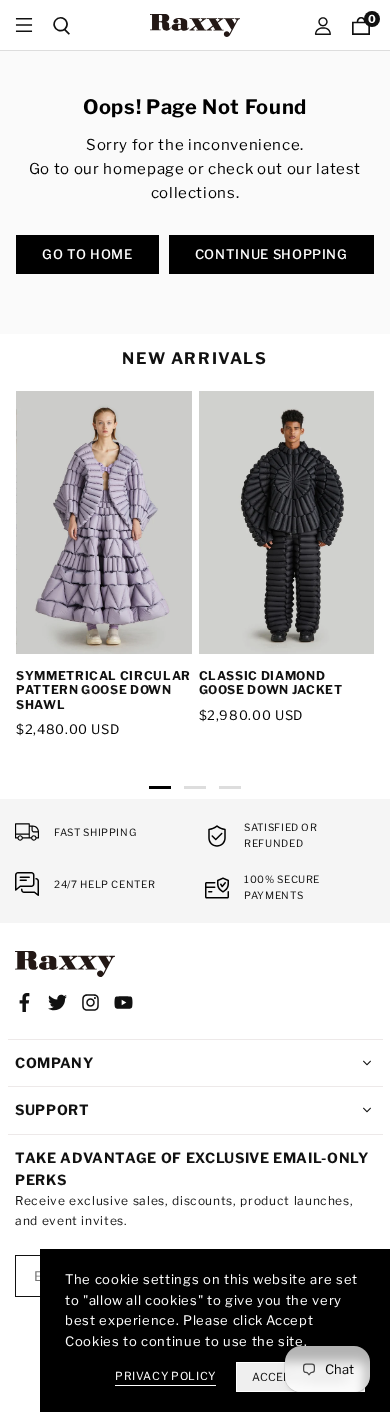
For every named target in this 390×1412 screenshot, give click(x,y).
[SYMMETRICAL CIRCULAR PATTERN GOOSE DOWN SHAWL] (104, 522)
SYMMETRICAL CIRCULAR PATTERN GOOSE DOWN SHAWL (103, 690)
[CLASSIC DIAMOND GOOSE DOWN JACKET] (287, 522)
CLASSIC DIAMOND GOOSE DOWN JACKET (271, 682)
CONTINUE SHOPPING (271, 254)
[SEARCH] (62, 25)
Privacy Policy (165, 1376)
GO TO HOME (87, 254)
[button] (160, 791)
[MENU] (24, 25)
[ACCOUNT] (323, 25)
